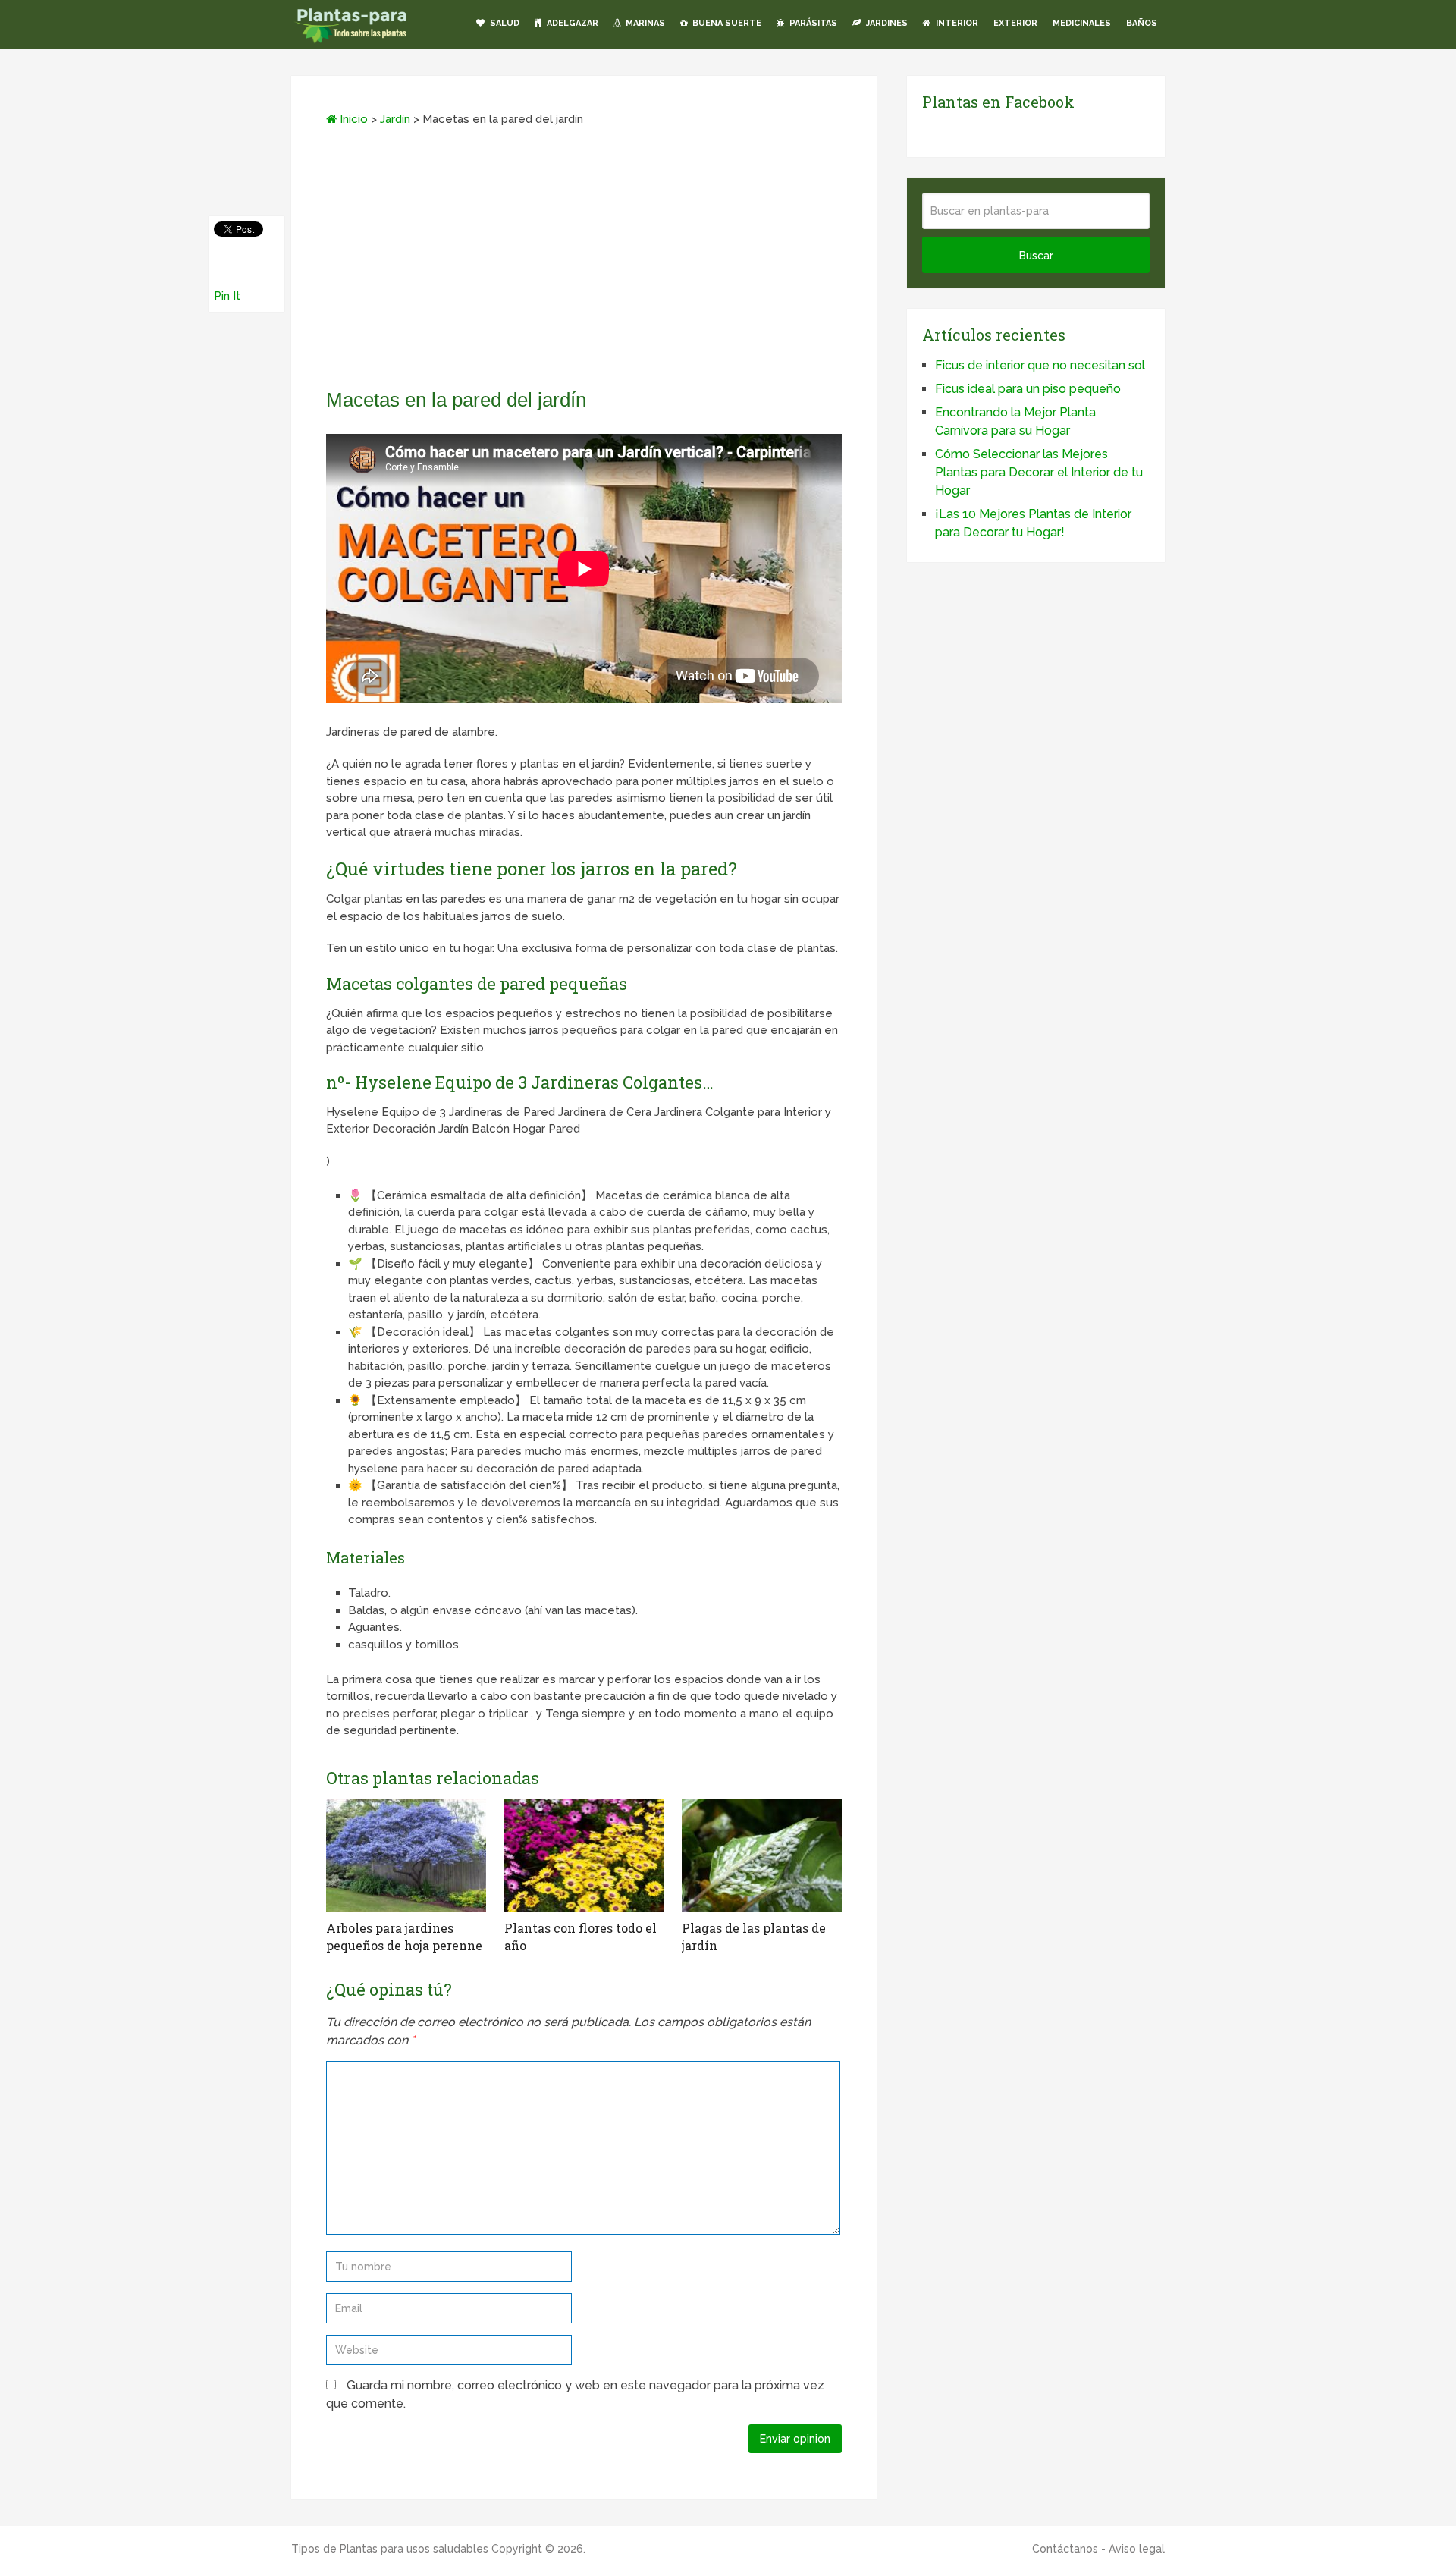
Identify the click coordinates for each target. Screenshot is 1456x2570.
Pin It (227, 296)
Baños (1142, 23)
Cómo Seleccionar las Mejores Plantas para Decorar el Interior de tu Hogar (1039, 472)
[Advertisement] (584, 262)
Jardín (395, 119)
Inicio (352, 119)
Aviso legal (1137, 2549)
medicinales (1082, 23)
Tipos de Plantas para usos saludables (390, 2549)
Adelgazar (571, 23)
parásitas (812, 23)
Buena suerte (726, 23)
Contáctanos (1065, 2549)
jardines (886, 23)
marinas (644, 23)
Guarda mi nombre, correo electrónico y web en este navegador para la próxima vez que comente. (575, 2394)
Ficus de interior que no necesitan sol (1040, 365)
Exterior (1015, 23)
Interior (956, 23)
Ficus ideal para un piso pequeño (1028, 389)
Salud (504, 23)
